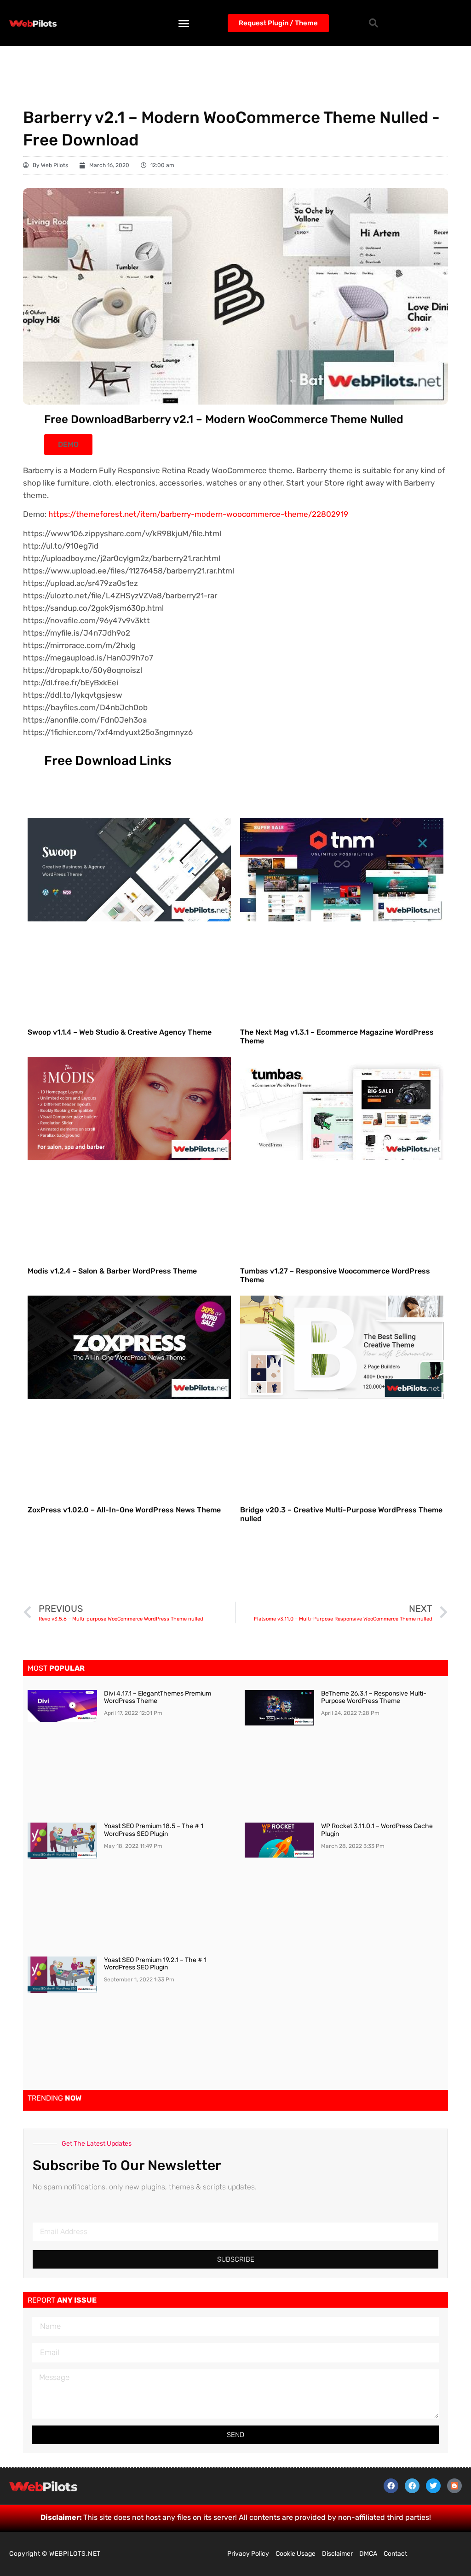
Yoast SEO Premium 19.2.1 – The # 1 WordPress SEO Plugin (155, 1964)
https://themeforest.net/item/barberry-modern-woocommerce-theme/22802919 (198, 514)
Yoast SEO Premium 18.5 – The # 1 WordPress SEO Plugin (154, 1830)
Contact (395, 2554)
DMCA (368, 2554)
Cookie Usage (296, 2554)
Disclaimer (337, 2554)
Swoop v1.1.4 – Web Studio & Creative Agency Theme (120, 1032)
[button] (184, 23)
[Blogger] (454, 2486)
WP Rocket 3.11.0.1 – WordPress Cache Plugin (377, 1830)
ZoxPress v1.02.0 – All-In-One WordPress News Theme (124, 1510)
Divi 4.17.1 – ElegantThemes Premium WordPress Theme (158, 1697)
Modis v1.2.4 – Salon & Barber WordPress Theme (112, 1271)
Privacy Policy (248, 2554)
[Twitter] (433, 2486)
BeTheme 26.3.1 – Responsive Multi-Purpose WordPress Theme (374, 1697)
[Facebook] (391, 2486)
